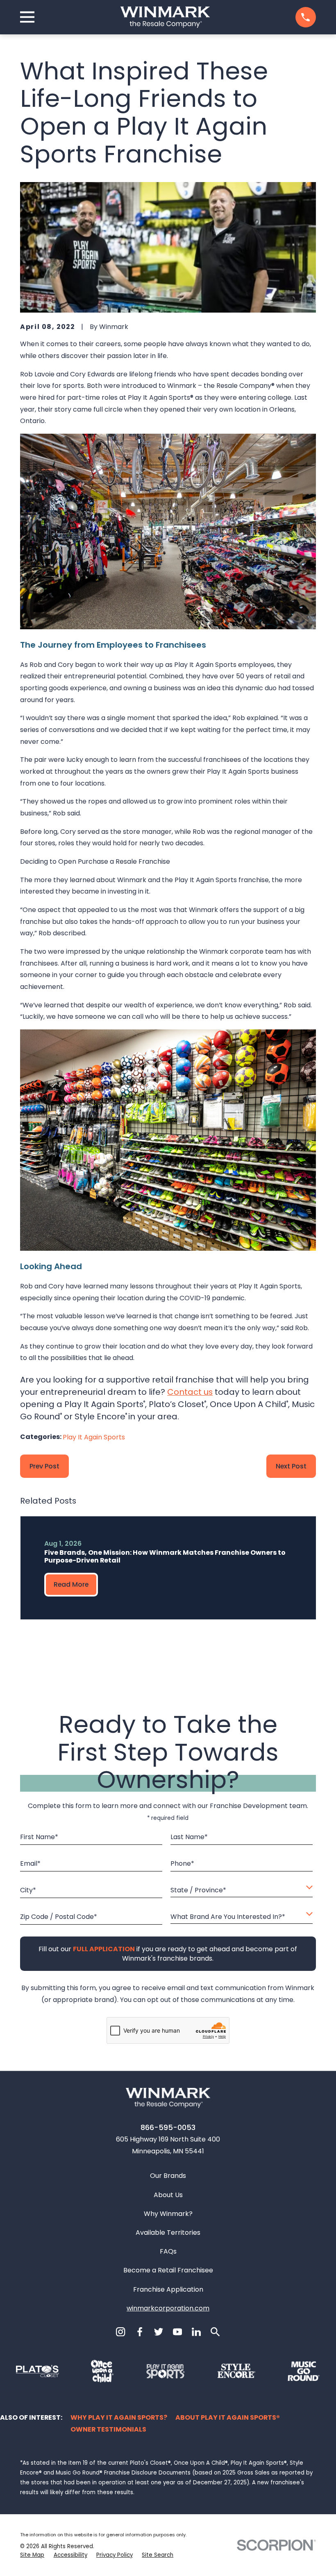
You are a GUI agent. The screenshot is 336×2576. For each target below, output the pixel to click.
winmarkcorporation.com (168, 2308)
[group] (168, 1568)
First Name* (39, 1836)
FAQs (168, 2251)
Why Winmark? (168, 2214)
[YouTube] (177, 2332)
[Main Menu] (27, 17)
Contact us (190, 1392)
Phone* (182, 1863)
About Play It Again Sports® (228, 2417)
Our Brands (168, 2176)
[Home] (165, 17)
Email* (30, 1863)
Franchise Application (168, 2289)
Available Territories (168, 2233)
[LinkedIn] (196, 2332)
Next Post (291, 1466)
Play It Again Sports (94, 1437)
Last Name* (189, 1836)
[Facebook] (140, 2332)
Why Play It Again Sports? (119, 2417)
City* (28, 1890)
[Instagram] (120, 2332)
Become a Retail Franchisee (168, 2270)
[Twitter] (159, 2332)
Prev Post (44, 1466)
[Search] (215, 2332)
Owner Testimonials (108, 2429)
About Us (168, 2195)
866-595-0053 (168, 2127)
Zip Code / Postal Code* (59, 1916)
